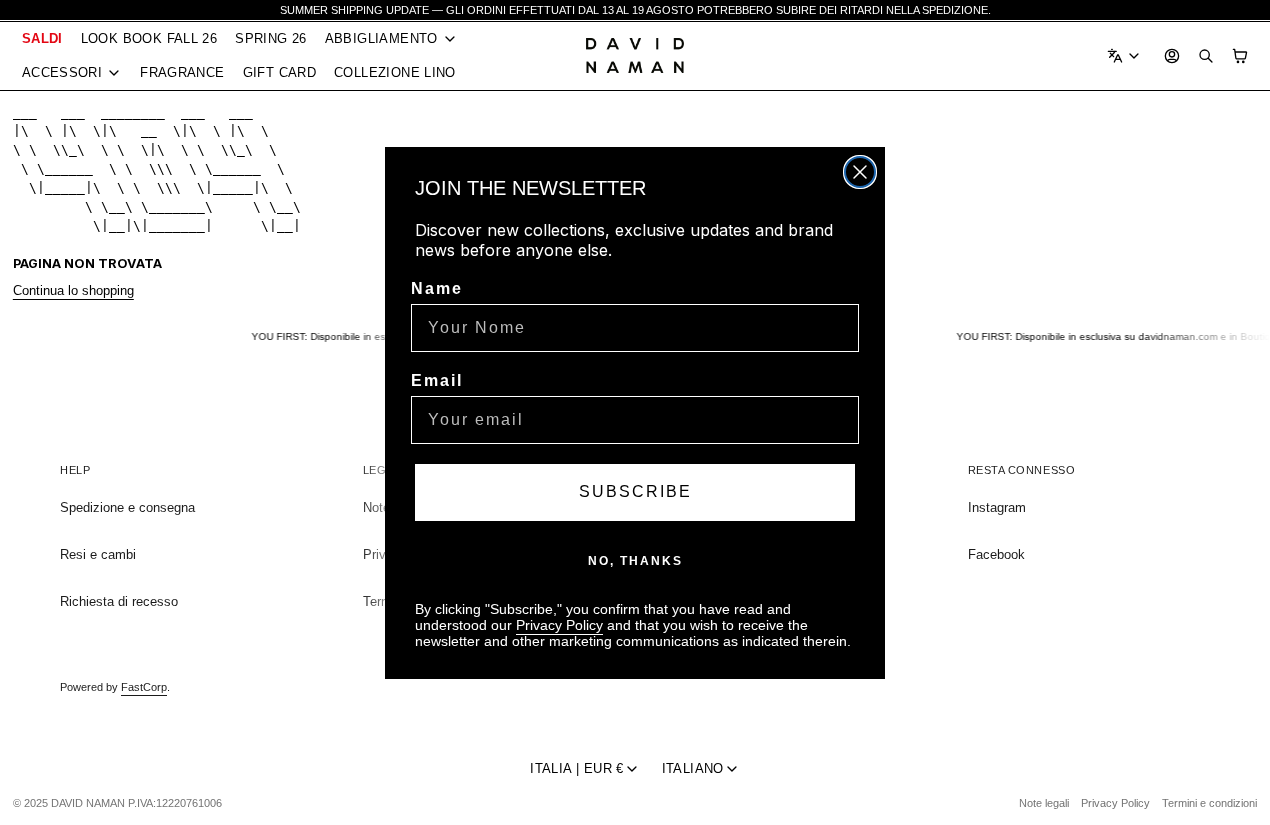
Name (437, 288)
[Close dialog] (860, 172)
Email (437, 380)
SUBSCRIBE (635, 491)
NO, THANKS (635, 561)
